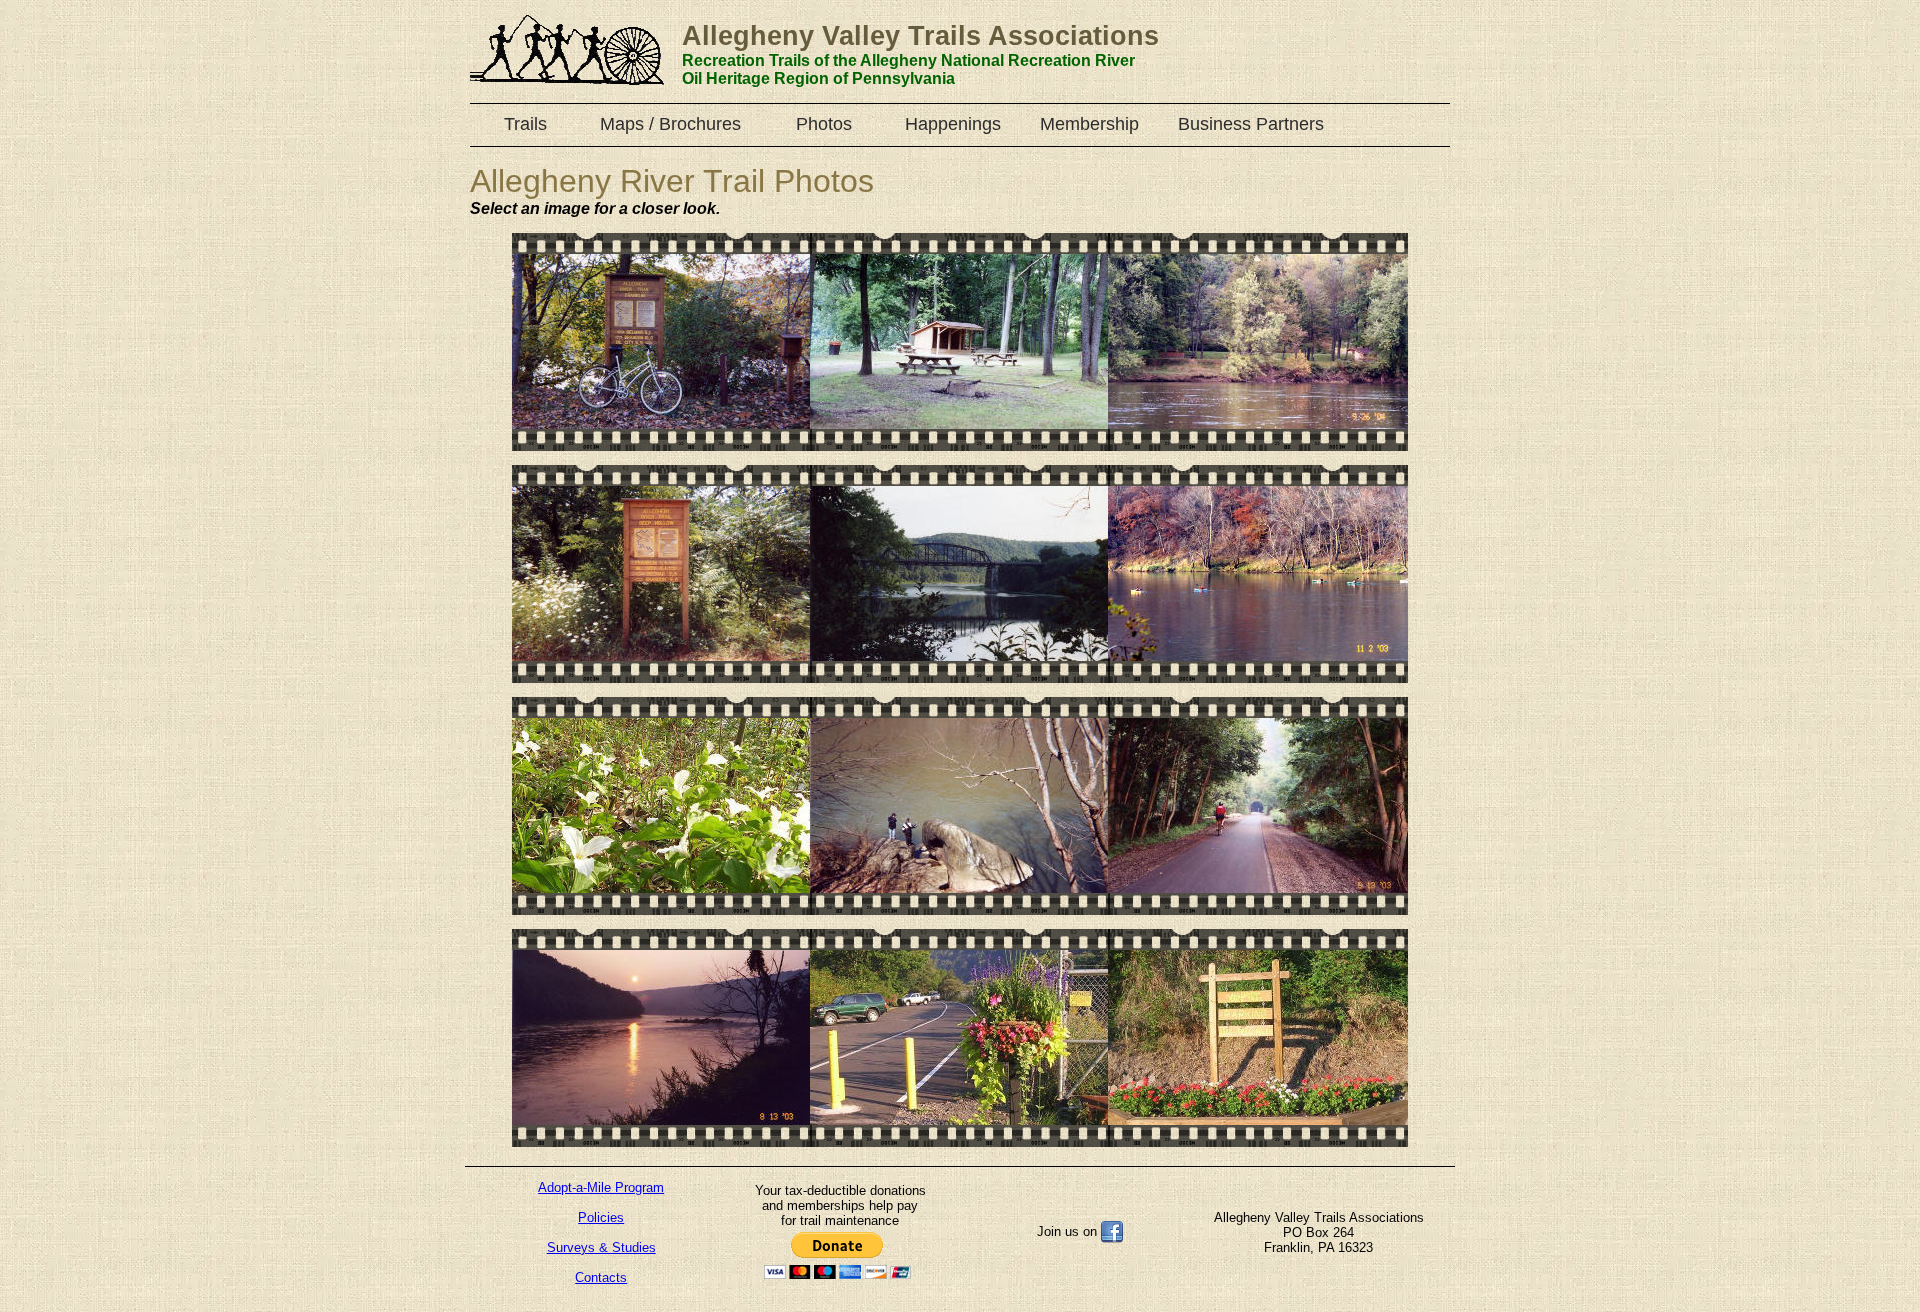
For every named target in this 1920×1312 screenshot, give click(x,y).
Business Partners (1251, 123)
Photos (824, 124)
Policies (601, 1217)
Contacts (601, 1277)
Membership (1089, 123)
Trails (525, 124)
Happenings (953, 123)
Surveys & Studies (601, 1247)
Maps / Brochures (670, 123)
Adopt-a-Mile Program (601, 1187)
